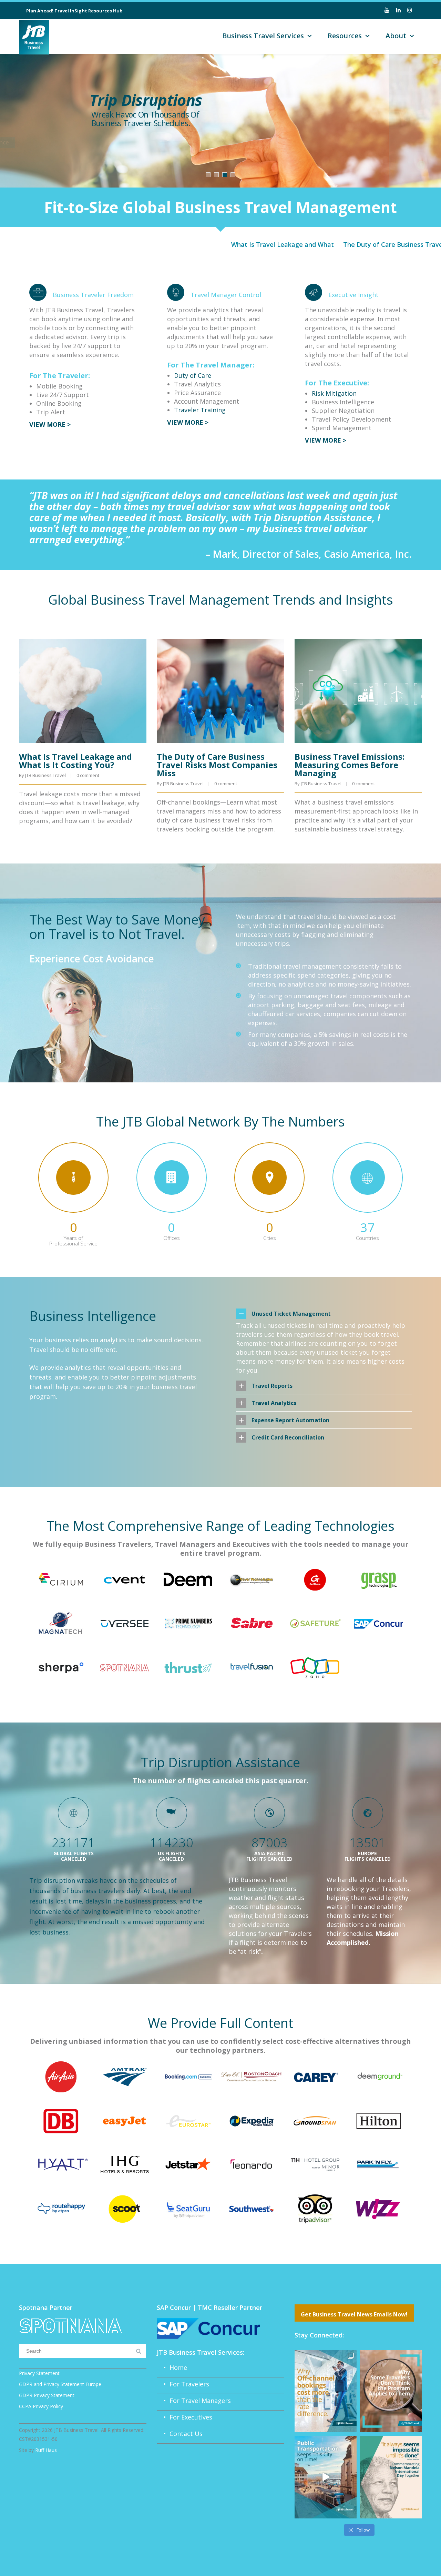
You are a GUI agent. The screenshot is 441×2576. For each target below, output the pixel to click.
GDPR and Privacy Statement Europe (60, 2384)
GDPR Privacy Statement (47, 2395)
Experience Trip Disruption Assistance (149, 142)
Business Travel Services (263, 36)
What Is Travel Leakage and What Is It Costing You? (224, 244)
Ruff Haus (46, 2450)
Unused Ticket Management (291, 1314)
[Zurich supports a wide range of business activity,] (326, 2477)
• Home (172, 2367)
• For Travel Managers (194, 2401)
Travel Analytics (274, 1403)
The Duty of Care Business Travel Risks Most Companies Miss (217, 765)
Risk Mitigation (334, 393)
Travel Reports (272, 1386)
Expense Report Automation (290, 1420)
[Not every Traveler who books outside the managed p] (391, 2391)
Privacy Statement (39, 2373)
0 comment (88, 775)
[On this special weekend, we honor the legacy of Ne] (391, 2477)
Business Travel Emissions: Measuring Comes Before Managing (350, 765)
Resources (345, 36)
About (396, 36)
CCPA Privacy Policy (41, 2406)
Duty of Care (193, 375)
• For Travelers (183, 2384)
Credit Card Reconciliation (288, 1437)
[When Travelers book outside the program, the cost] (326, 2391)
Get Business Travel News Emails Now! (354, 2314)
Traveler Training (200, 410)
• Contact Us (180, 2434)
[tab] (324, 1314)
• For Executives (184, 2417)
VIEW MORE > (50, 424)
